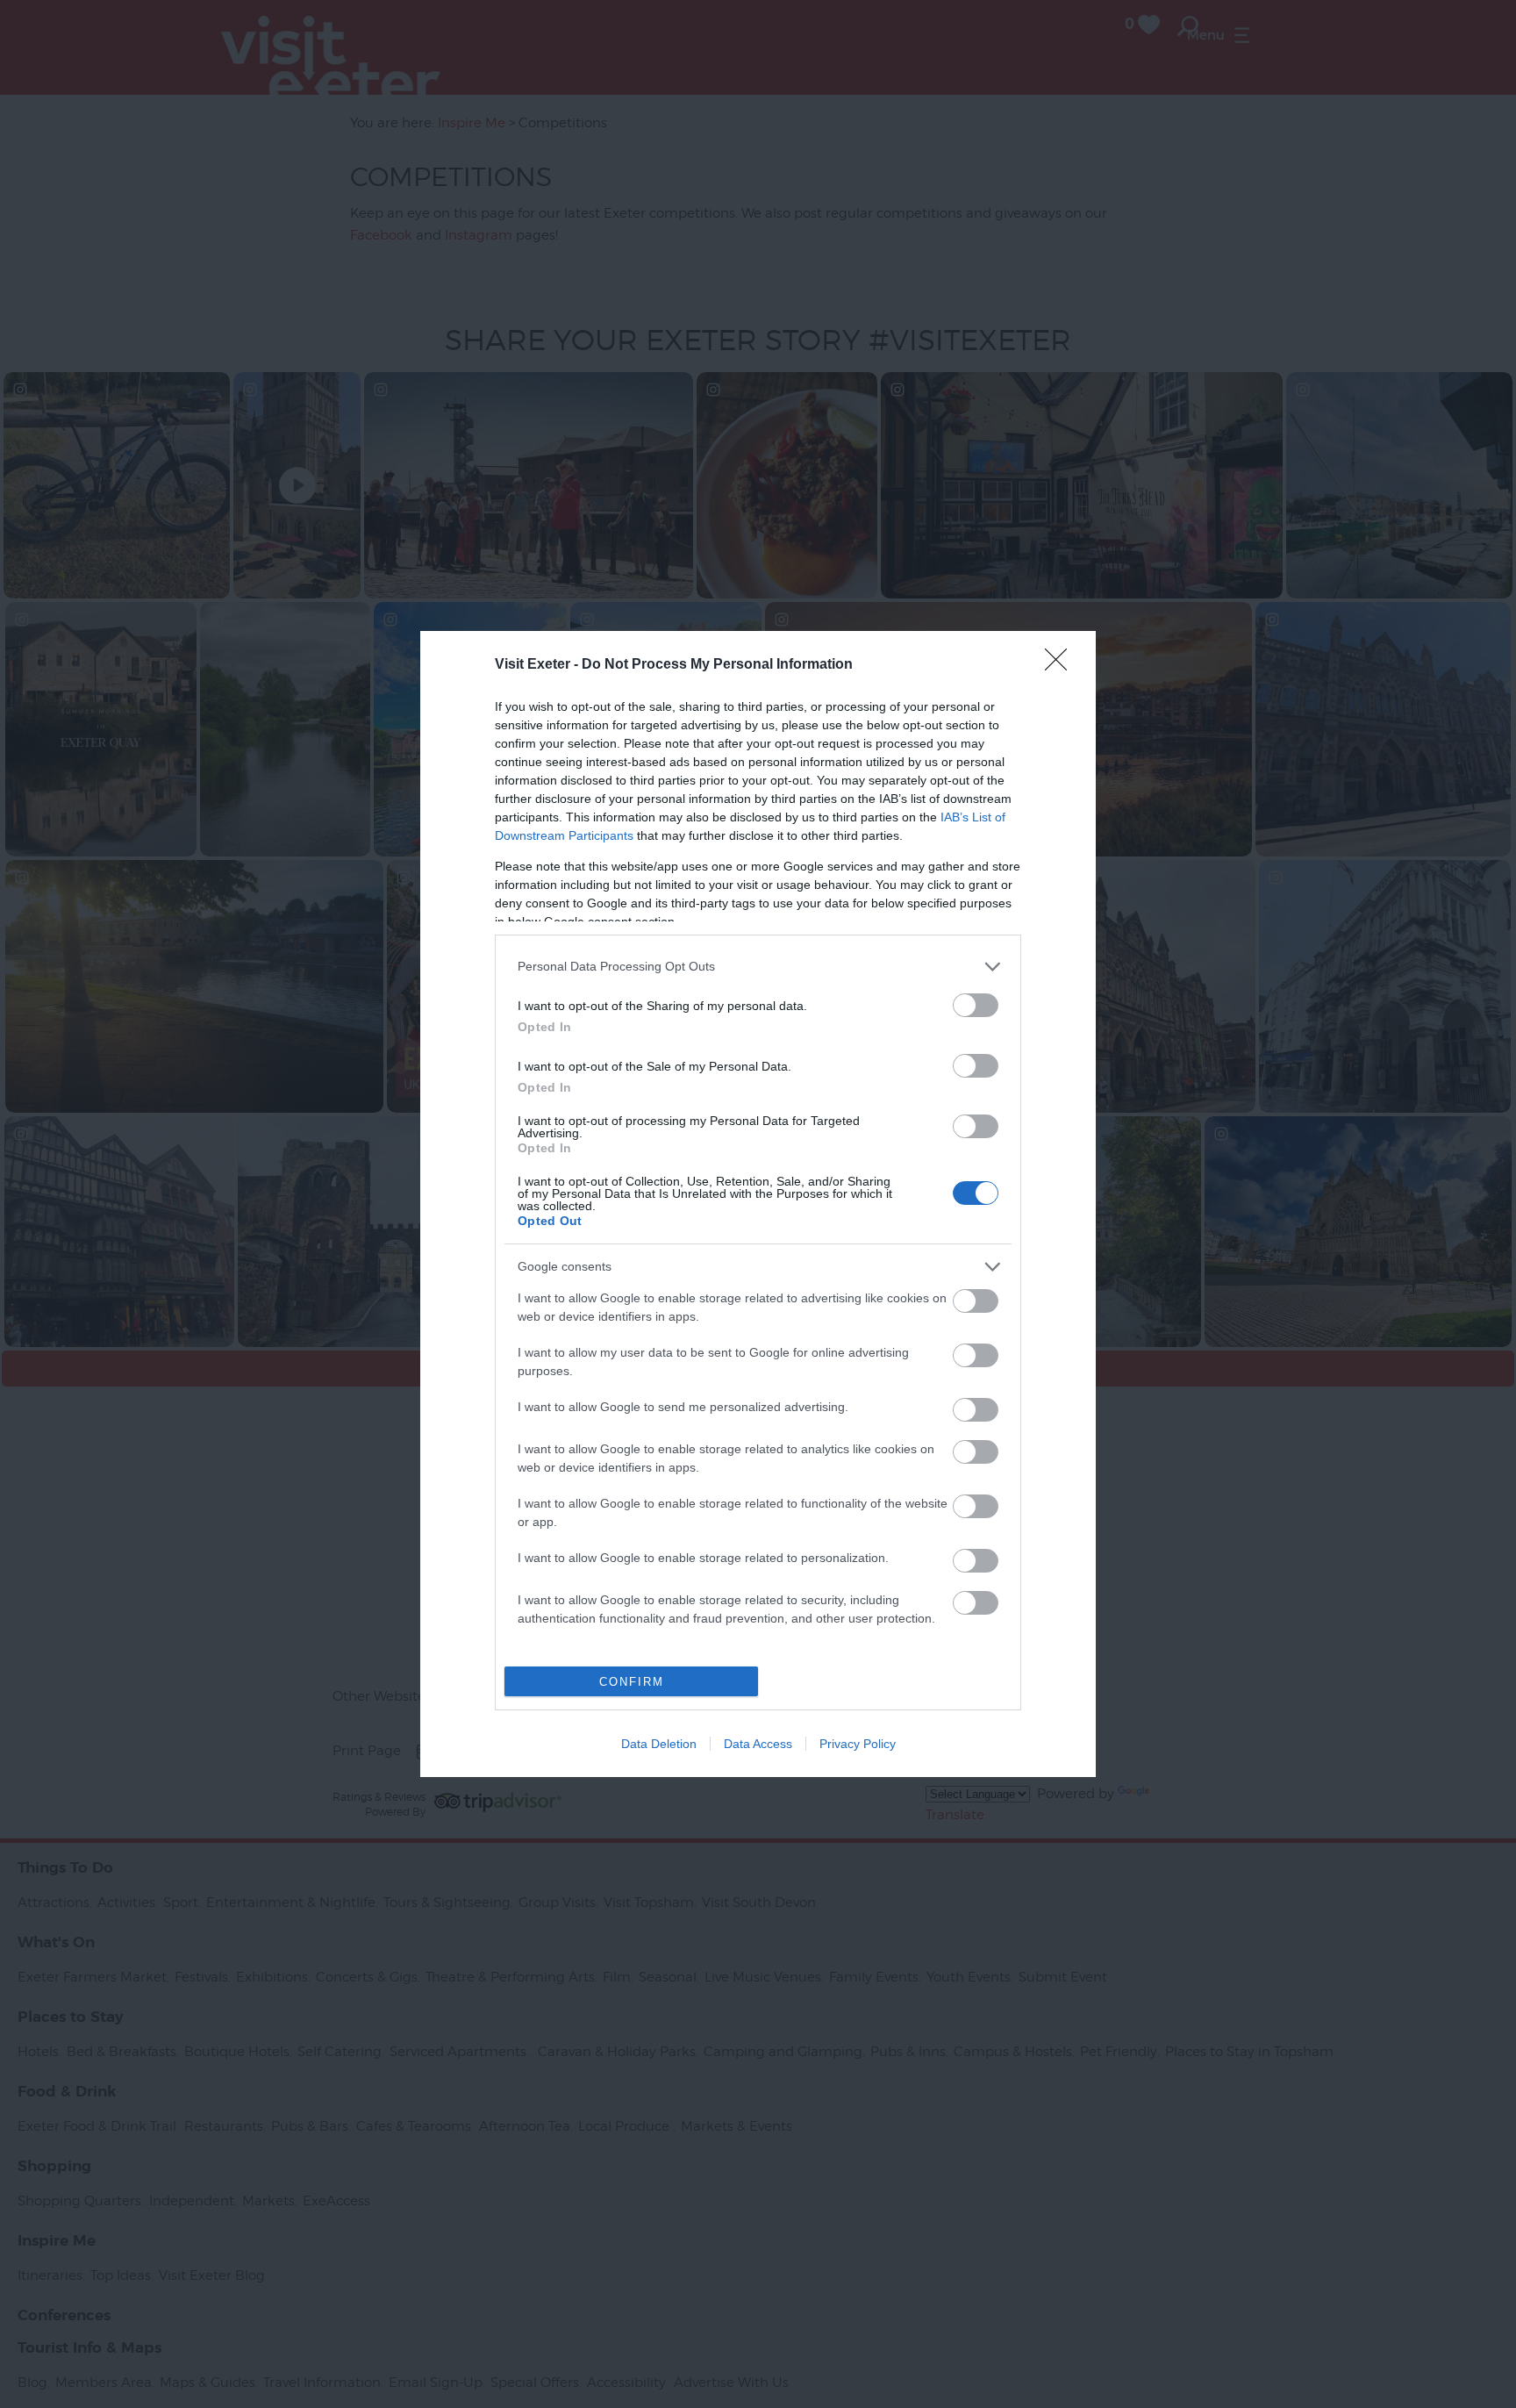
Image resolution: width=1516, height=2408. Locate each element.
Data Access (758, 1744)
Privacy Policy (858, 1744)
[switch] (976, 1005)
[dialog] (758, 1204)
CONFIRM (632, 1682)
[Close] (1062, 665)
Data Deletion (659, 1744)
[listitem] (758, 967)
